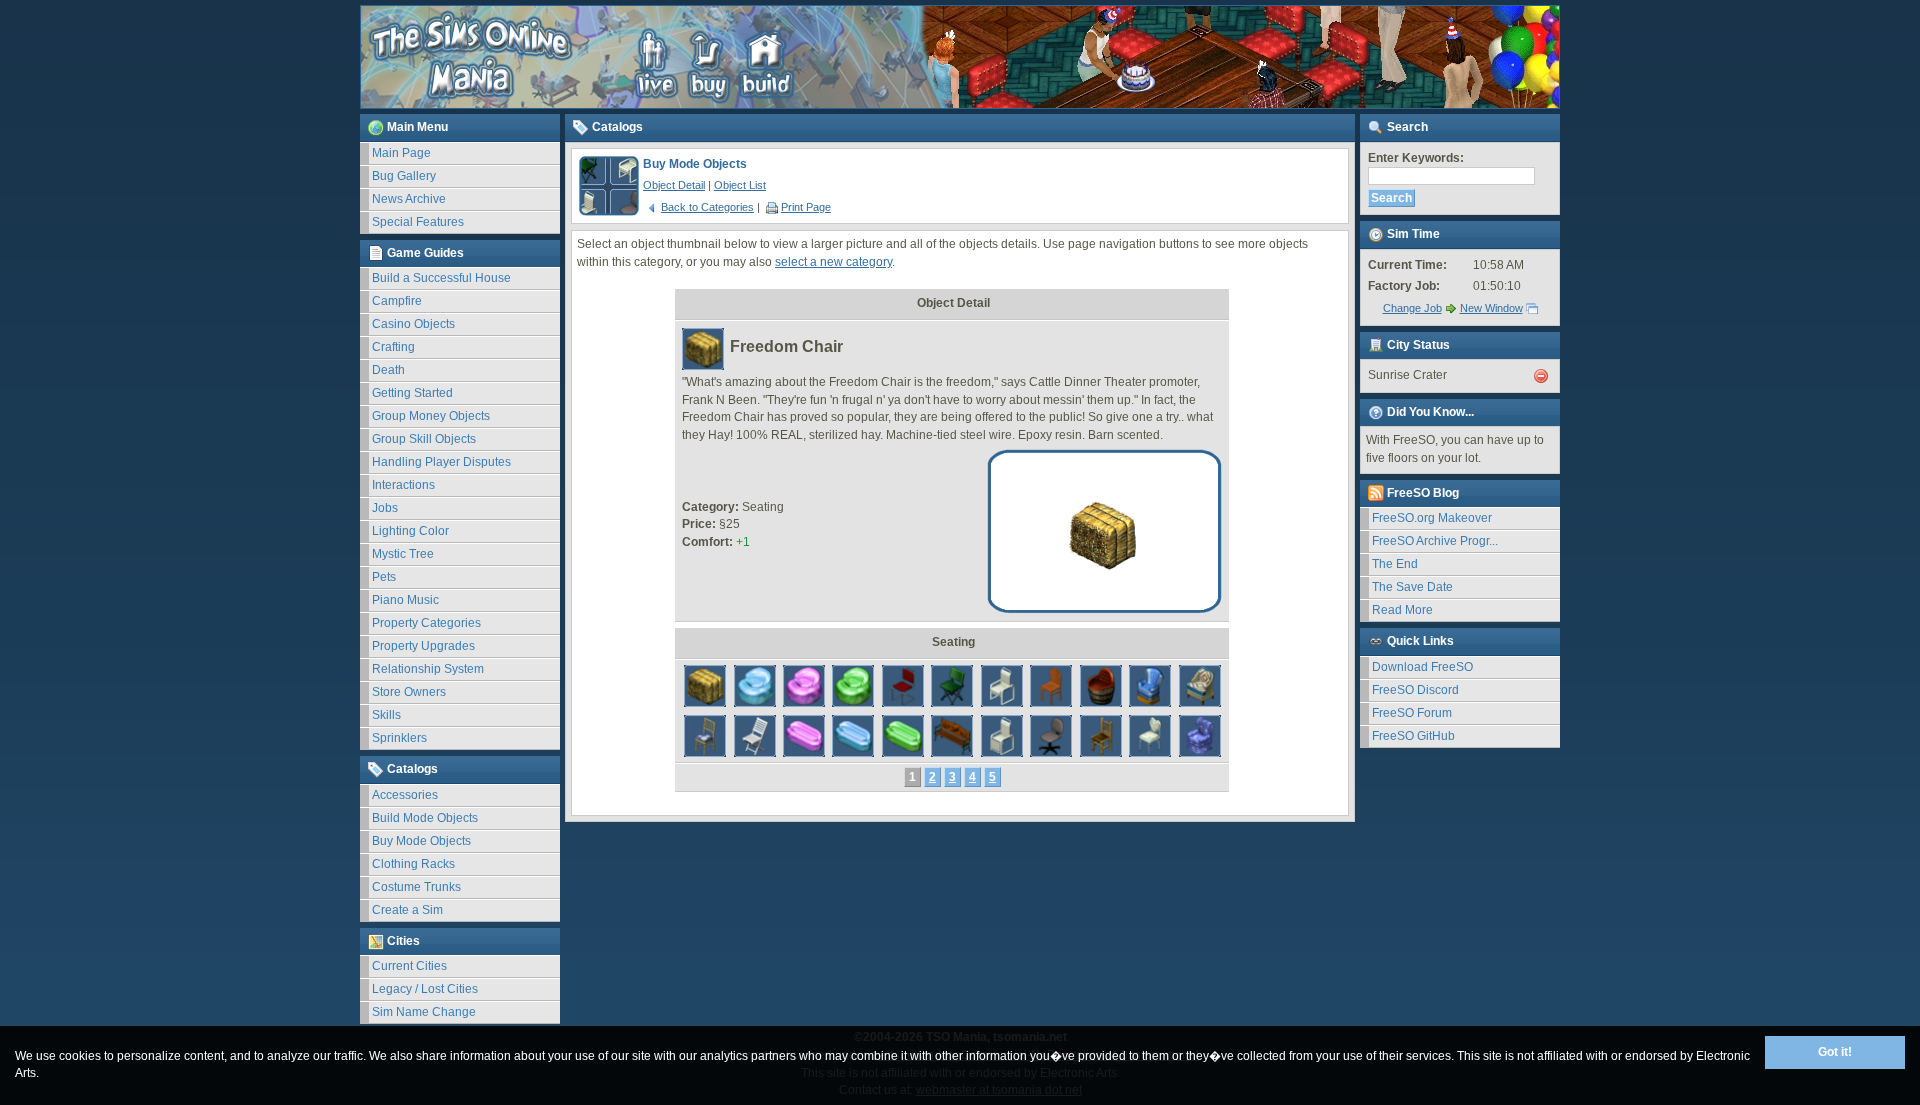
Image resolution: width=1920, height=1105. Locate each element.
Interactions (403, 485)
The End (1395, 564)
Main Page (401, 153)
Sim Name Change (424, 1012)
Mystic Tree (403, 554)
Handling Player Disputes (441, 462)
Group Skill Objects (424, 439)
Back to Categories (707, 207)
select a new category (833, 262)
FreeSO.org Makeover (1432, 518)
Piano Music (405, 600)
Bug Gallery (404, 176)
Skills (386, 715)
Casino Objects (413, 324)
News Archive (409, 199)
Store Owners (409, 692)
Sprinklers (399, 738)
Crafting (393, 347)
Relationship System (428, 669)
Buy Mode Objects (421, 841)
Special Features (418, 222)
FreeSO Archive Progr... (1435, 541)
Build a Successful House (441, 278)
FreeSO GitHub (1413, 736)
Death (388, 370)
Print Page (806, 207)
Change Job (1412, 308)
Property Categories (426, 623)
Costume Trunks (416, 887)
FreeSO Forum (1412, 713)
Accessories (405, 795)
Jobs (385, 508)
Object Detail (674, 185)
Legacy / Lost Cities (425, 989)
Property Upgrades (423, 646)
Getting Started (412, 393)
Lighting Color (410, 531)
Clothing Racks (413, 864)
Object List (740, 185)
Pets (384, 577)
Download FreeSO (1422, 667)
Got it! (1835, 1052)
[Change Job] (1451, 308)
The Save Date (1412, 587)
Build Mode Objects (425, 818)
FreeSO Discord (1415, 690)
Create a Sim (407, 910)
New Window (1491, 308)
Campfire (397, 301)
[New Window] (1532, 308)
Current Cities (409, 966)
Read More (1402, 610)
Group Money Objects (431, 416)
